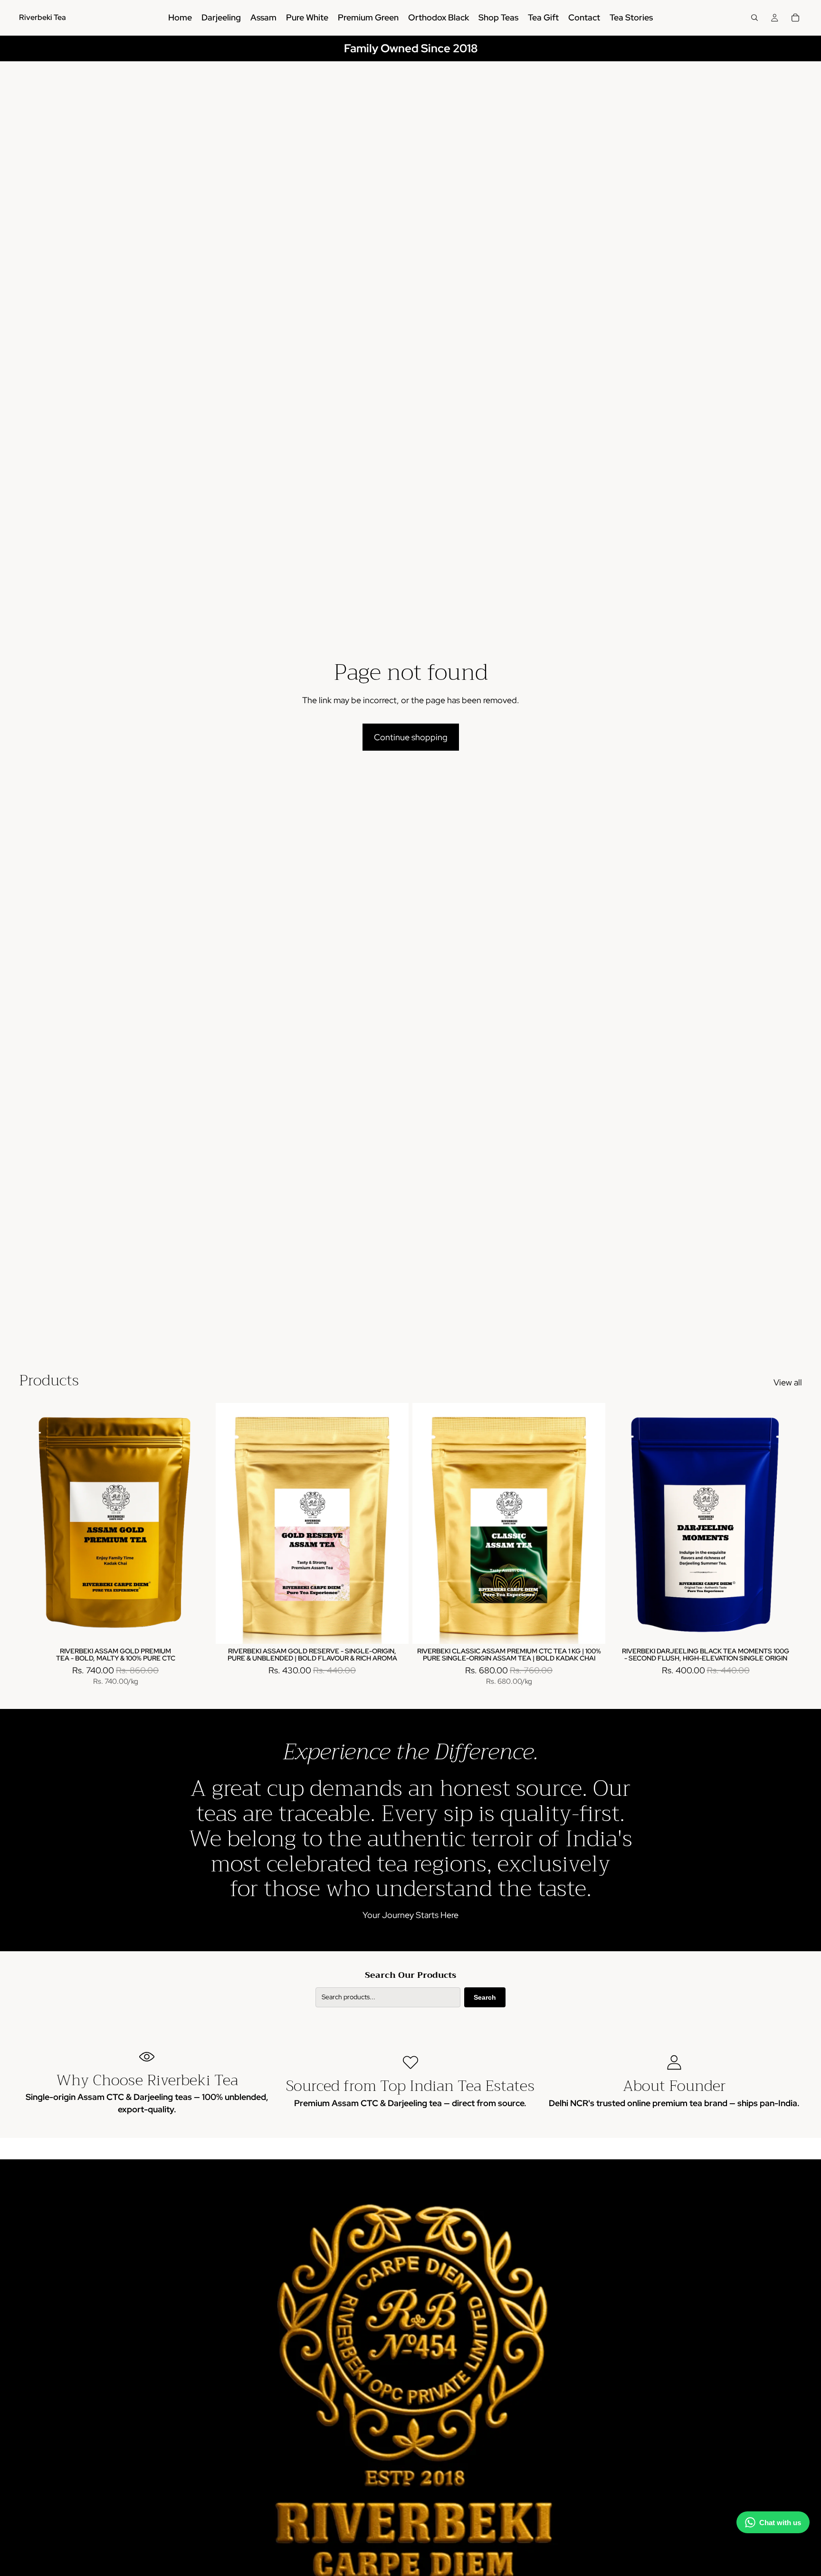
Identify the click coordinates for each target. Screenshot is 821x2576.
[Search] (754, 18)
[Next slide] (198, 1523)
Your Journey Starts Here (410, 1915)
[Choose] (197, 1629)
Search (485, 1997)
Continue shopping (411, 737)
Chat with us (780, 2523)
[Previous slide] (33, 1523)
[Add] (591, 1629)
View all (788, 1382)
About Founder (674, 2086)
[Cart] (795, 18)
